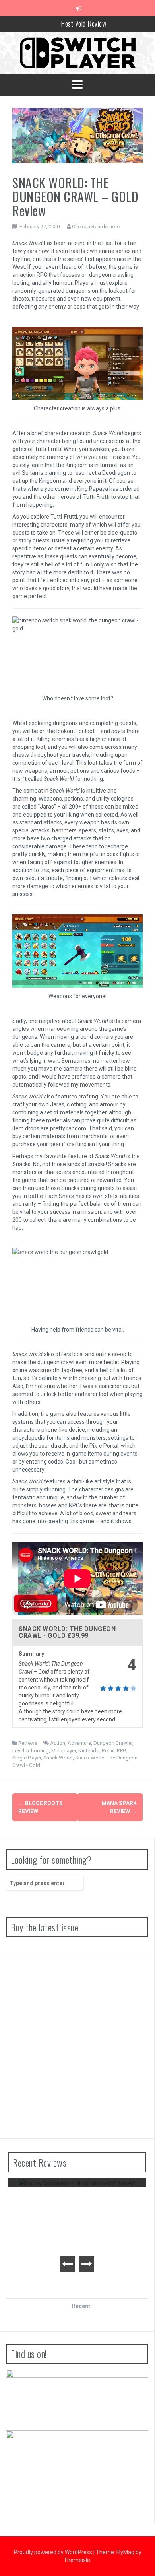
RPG (122, 1751)
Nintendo (89, 1751)
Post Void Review (83, 23)
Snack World (58, 1758)
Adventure (79, 1743)
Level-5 (20, 1751)
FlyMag (125, 2552)
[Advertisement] (77, 2049)
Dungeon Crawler (113, 1743)
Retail (108, 1751)
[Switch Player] (77, 52)
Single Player (27, 1758)
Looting (40, 1751)
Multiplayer (64, 1751)
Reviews (28, 1743)
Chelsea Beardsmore (96, 226)
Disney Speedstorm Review (77, 2197)
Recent (81, 2306)
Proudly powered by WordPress (54, 2552)
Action (58, 1743)
